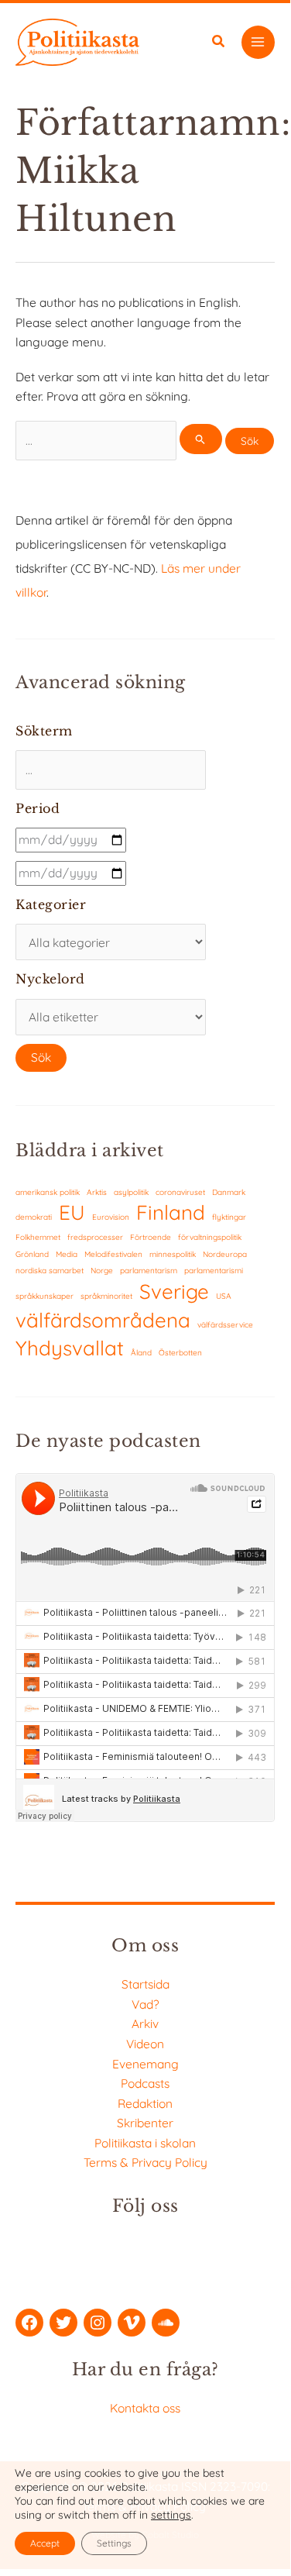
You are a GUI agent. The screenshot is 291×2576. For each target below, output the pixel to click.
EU (72, 1212)
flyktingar (229, 1217)
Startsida (145, 1984)
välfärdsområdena (103, 1320)
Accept (45, 2543)
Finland (171, 1212)
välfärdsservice (225, 1325)
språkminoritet (106, 1296)
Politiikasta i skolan (145, 2143)
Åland (141, 1353)
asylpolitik (131, 1192)
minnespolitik (173, 1254)
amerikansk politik (48, 1192)
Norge (102, 1271)
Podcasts (145, 2083)
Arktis (97, 1192)
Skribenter (145, 2123)
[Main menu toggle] (258, 42)
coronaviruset (180, 1192)
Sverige (174, 1291)
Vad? (145, 2004)
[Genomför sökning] (200, 439)
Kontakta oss (145, 2408)
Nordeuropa (225, 1254)
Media (67, 1254)
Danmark (229, 1192)
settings (171, 2515)
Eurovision (111, 1217)
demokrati (34, 1217)
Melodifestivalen (113, 1254)
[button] (219, 43)
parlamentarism (149, 1271)
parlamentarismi (214, 1271)
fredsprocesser (95, 1237)
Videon (145, 2044)
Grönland (32, 1254)
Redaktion (145, 2103)
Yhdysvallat (70, 1348)
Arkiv (145, 2023)
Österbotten (180, 1353)
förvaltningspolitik (210, 1237)
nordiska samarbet (50, 1271)
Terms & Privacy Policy (145, 2162)
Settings (114, 2543)
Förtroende (151, 1237)
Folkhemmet (38, 1237)
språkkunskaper (45, 1296)
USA (224, 1296)
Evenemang (145, 2064)
